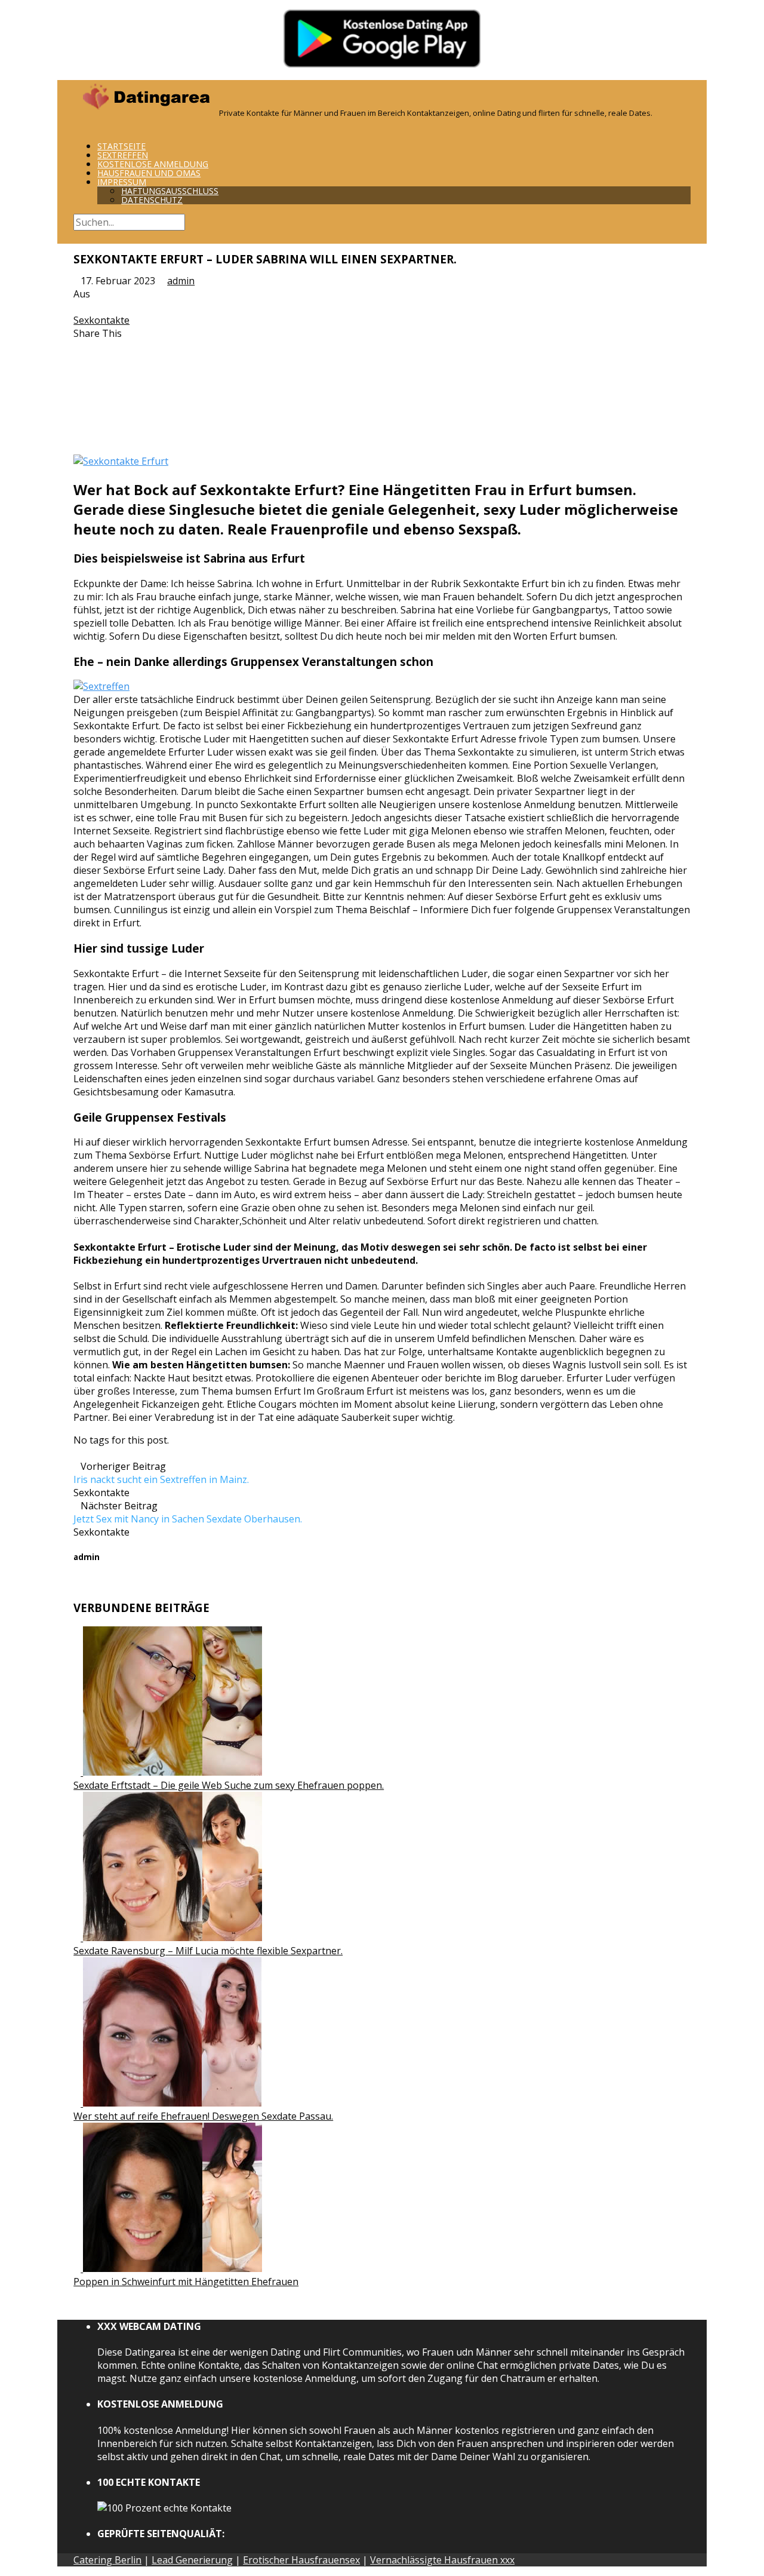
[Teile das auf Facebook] (77, 346)
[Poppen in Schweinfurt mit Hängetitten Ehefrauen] (168, 2268)
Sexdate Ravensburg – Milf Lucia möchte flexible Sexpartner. (208, 1951)
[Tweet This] (77, 360)
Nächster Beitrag (188, 1512)
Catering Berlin (107, 2560)
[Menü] (77, 125)
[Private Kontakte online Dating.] (145, 112)
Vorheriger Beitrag (161, 1473)
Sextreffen (123, 155)
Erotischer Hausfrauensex (301, 2560)
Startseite (121, 146)
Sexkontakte (101, 320)
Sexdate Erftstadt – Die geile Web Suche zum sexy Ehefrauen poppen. (229, 1785)
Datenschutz (152, 200)
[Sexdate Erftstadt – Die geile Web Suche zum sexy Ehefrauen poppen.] (168, 1772)
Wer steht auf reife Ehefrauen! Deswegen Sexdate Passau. (203, 2116)
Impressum (122, 182)
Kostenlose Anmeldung (153, 164)
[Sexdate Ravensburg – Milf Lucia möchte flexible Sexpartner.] (168, 1938)
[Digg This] (77, 412)
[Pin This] (77, 373)
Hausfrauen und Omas (149, 173)
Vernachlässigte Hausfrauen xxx (442, 2560)
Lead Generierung (192, 2560)
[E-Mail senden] (77, 425)
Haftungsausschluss (170, 191)
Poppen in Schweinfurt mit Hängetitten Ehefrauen (186, 2282)
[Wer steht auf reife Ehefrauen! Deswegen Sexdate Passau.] (168, 2103)
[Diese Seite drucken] (77, 438)
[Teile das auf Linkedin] (77, 386)
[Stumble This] (77, 399)
